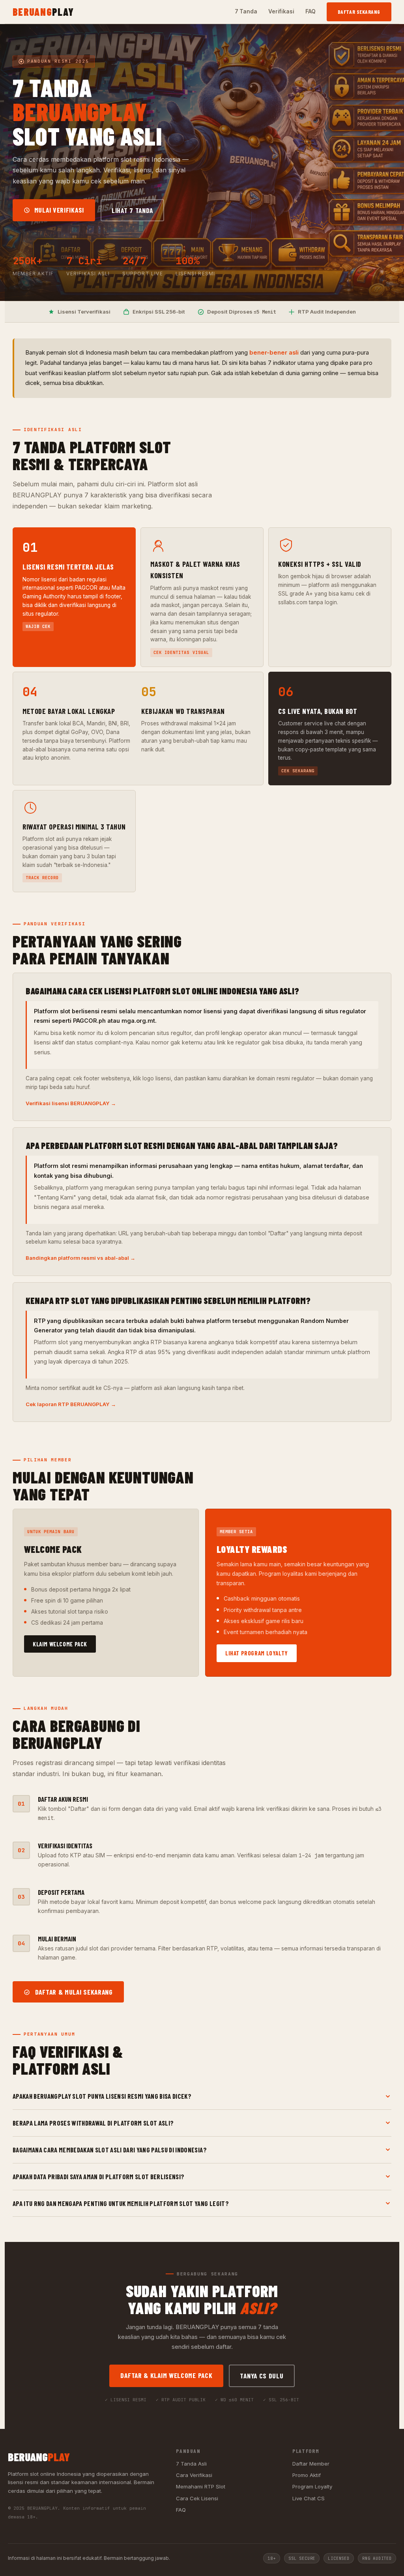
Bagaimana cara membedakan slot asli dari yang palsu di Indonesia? (110, 2150)
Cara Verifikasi (194, 2475)
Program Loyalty (312, 2486)
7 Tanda (246, 11)
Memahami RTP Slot (201, 2486)
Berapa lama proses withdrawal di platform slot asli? (93, 2123)
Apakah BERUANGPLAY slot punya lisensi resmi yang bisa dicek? (102, 2096)
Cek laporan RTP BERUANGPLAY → (71, 1404)
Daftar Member (311, 2464)
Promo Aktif (307, 2475)
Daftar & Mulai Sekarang (73, 1992)
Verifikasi (281, 11)
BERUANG (43, 12)
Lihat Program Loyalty (257, 1653)
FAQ (310, 11)
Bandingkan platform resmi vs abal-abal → (80, 1258)
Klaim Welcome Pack (60, 1644)
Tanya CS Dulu (262, 2376)
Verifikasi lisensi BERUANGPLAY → (71, 1103)
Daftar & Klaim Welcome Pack (166, 2375)
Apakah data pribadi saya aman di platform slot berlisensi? (99, 2176)
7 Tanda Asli (191, 2464)
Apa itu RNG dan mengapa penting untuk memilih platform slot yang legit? (121, 2203)
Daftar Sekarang (359, 12)
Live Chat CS (309, 2498)
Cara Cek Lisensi (197, 2498)
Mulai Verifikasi (58, 210)
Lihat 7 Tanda (132, 210)
